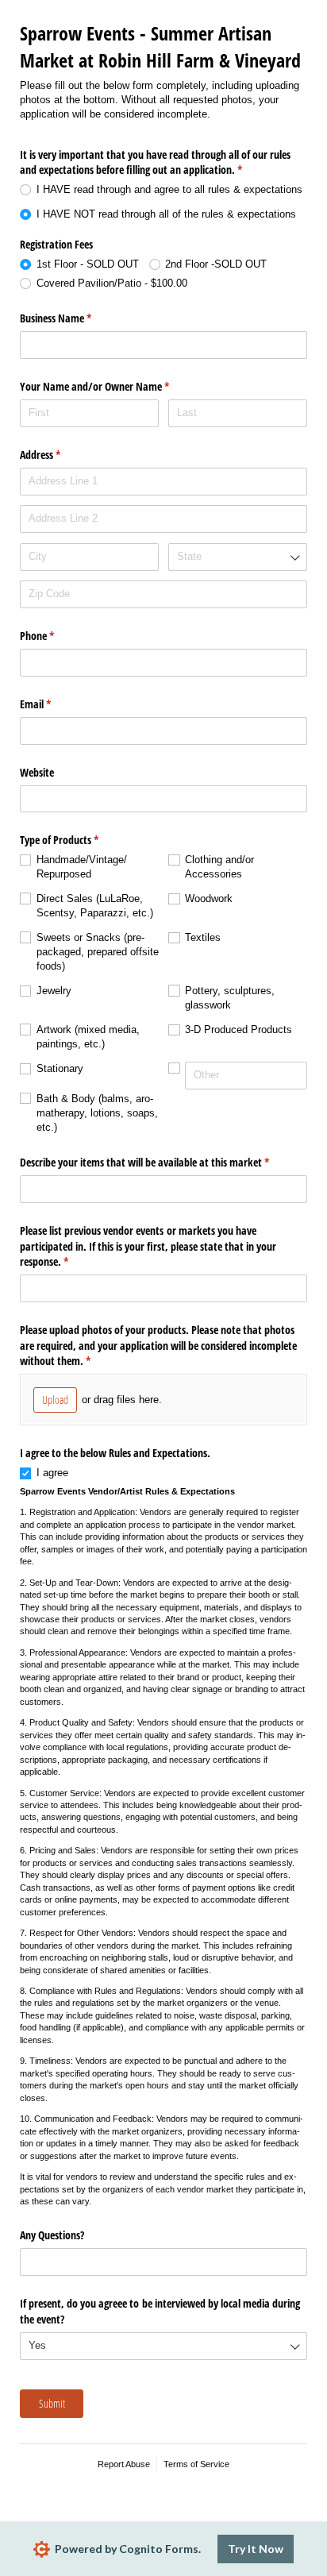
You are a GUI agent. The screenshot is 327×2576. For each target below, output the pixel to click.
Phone (56, 636)
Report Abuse (124, 2464)
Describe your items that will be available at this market (163, 1162)
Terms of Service (196, 2464)
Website (37, 772)
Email (54, 704)
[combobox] (238, 557)
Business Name (74, 318)
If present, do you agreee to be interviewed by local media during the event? (160, 2311)
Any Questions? (52, 2235)
